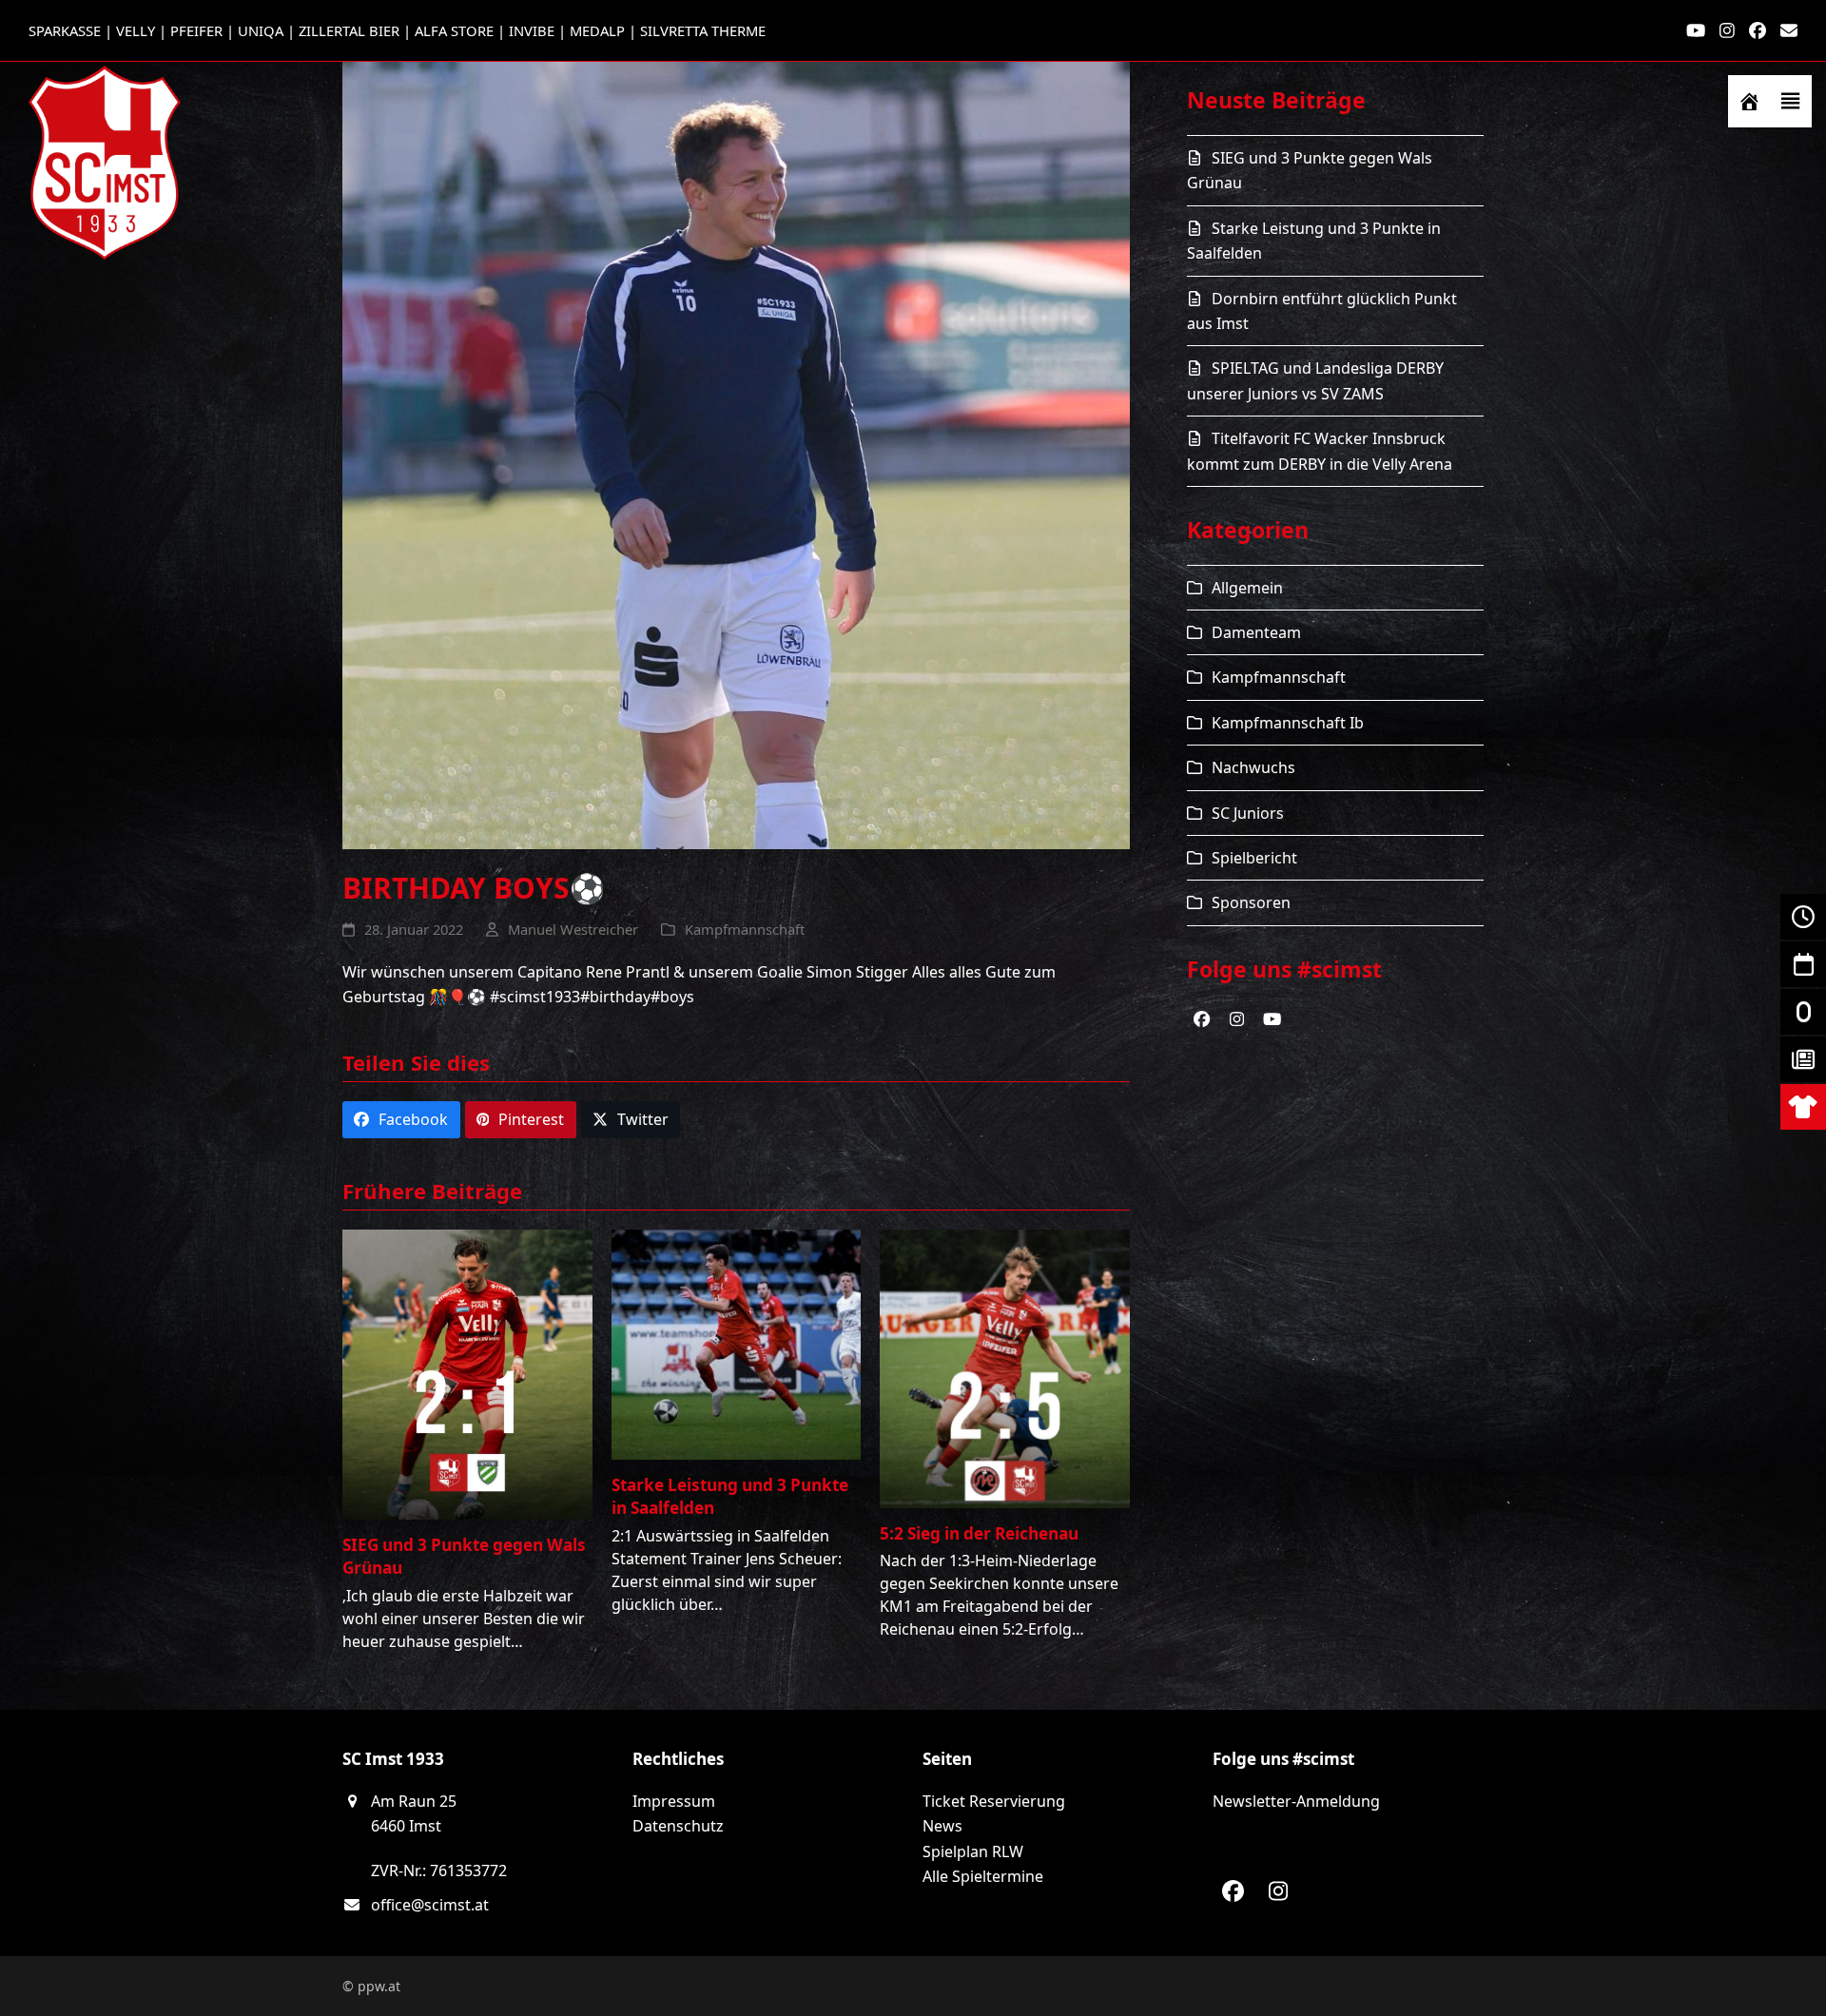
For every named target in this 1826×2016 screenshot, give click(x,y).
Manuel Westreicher (573, 929)
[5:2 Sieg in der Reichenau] (1005, 1367)
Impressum (674, 1801)
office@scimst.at (430, 1905)
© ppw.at (371, 1986)
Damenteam (1256, 632)
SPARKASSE (65, 30)
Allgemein (1247, 588)
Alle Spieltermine (983, 1876)
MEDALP (597, 30)
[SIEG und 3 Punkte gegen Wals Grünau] (467, 1373)
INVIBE (532, 30)
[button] (1791, 101)
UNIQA (261, 30)
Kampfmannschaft (745, 929)
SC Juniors (1248, 813)
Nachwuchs (1253, 767)
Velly (136, 30)
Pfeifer (196, 30)
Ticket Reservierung (994, 1801)
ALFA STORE (454, 30)
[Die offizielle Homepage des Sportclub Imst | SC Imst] (1749, 101)
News (942, 1826)
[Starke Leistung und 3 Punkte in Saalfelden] (737, 1344)
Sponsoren (1251, 902)
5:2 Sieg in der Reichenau (979, 1533)
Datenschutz (678, 1826)
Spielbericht (1254, 858)
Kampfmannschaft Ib (1288, 723)
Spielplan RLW (973, 1851)
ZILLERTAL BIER (349, 30)
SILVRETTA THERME (703, 30)
